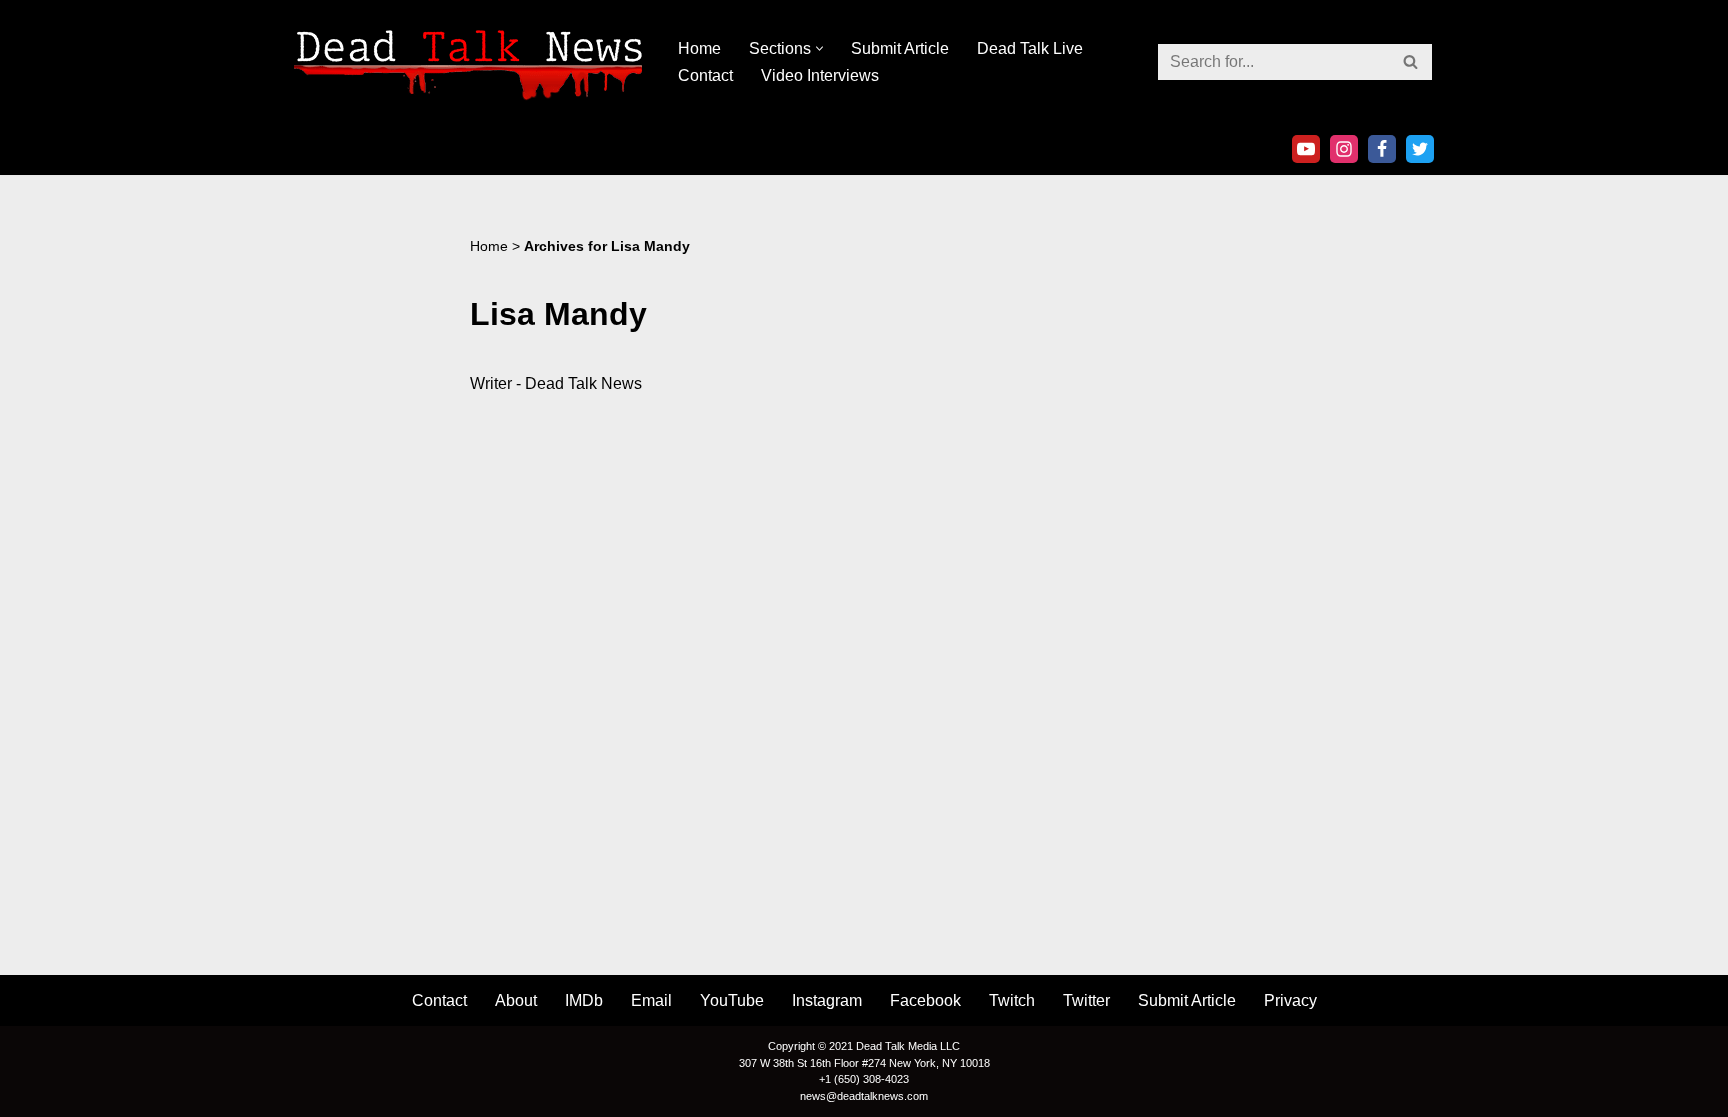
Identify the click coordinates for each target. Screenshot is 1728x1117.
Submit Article (900, 48)
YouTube (732, 1000)
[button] (819, 48)
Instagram (827, 1000)
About (516, 1000)
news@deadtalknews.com (864, 1096)
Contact (705, 75)
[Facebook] (1382, 149)
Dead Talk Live (1030, 48)
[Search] (1411, 62)
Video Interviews (820, 75)
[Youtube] (1306, 149)
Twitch (1012, 1000)
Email (651, 1000)
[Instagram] (1344, 149)
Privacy (1290, 1000)
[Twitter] (1420, 149)
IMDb (584, 1000)
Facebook (925, 1000)
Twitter (1086, 1000)
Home (699, 48)
